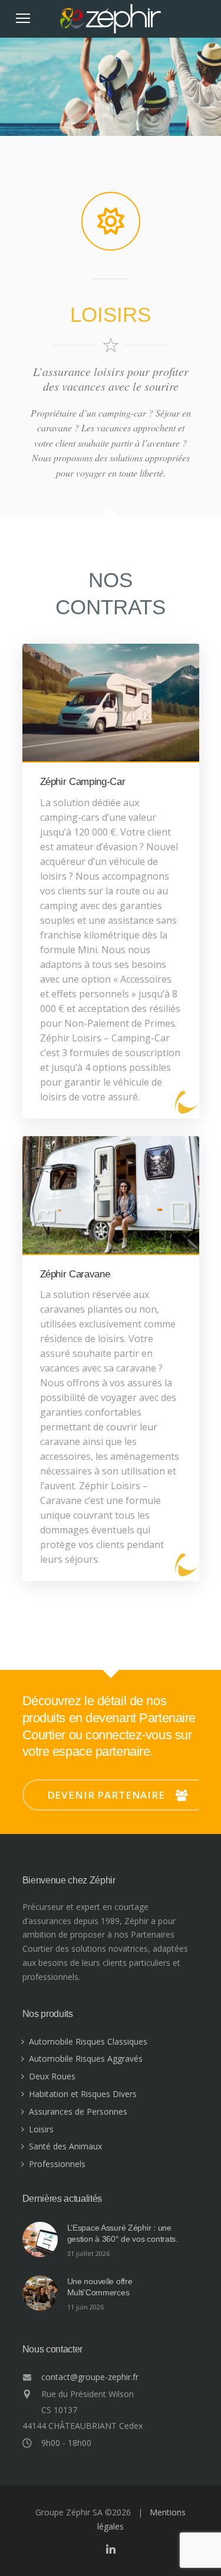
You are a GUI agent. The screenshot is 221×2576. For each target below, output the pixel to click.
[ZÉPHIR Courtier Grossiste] (111, 29)
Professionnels (57, 2164)
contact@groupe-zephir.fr (90, 2377)
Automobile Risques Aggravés (86, 2059)
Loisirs (41, 2129)
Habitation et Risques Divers (83, 2094)
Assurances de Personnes (78, 2111)
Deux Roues (52, 2076)
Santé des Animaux (65, 2146)
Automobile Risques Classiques (88, 2041)
